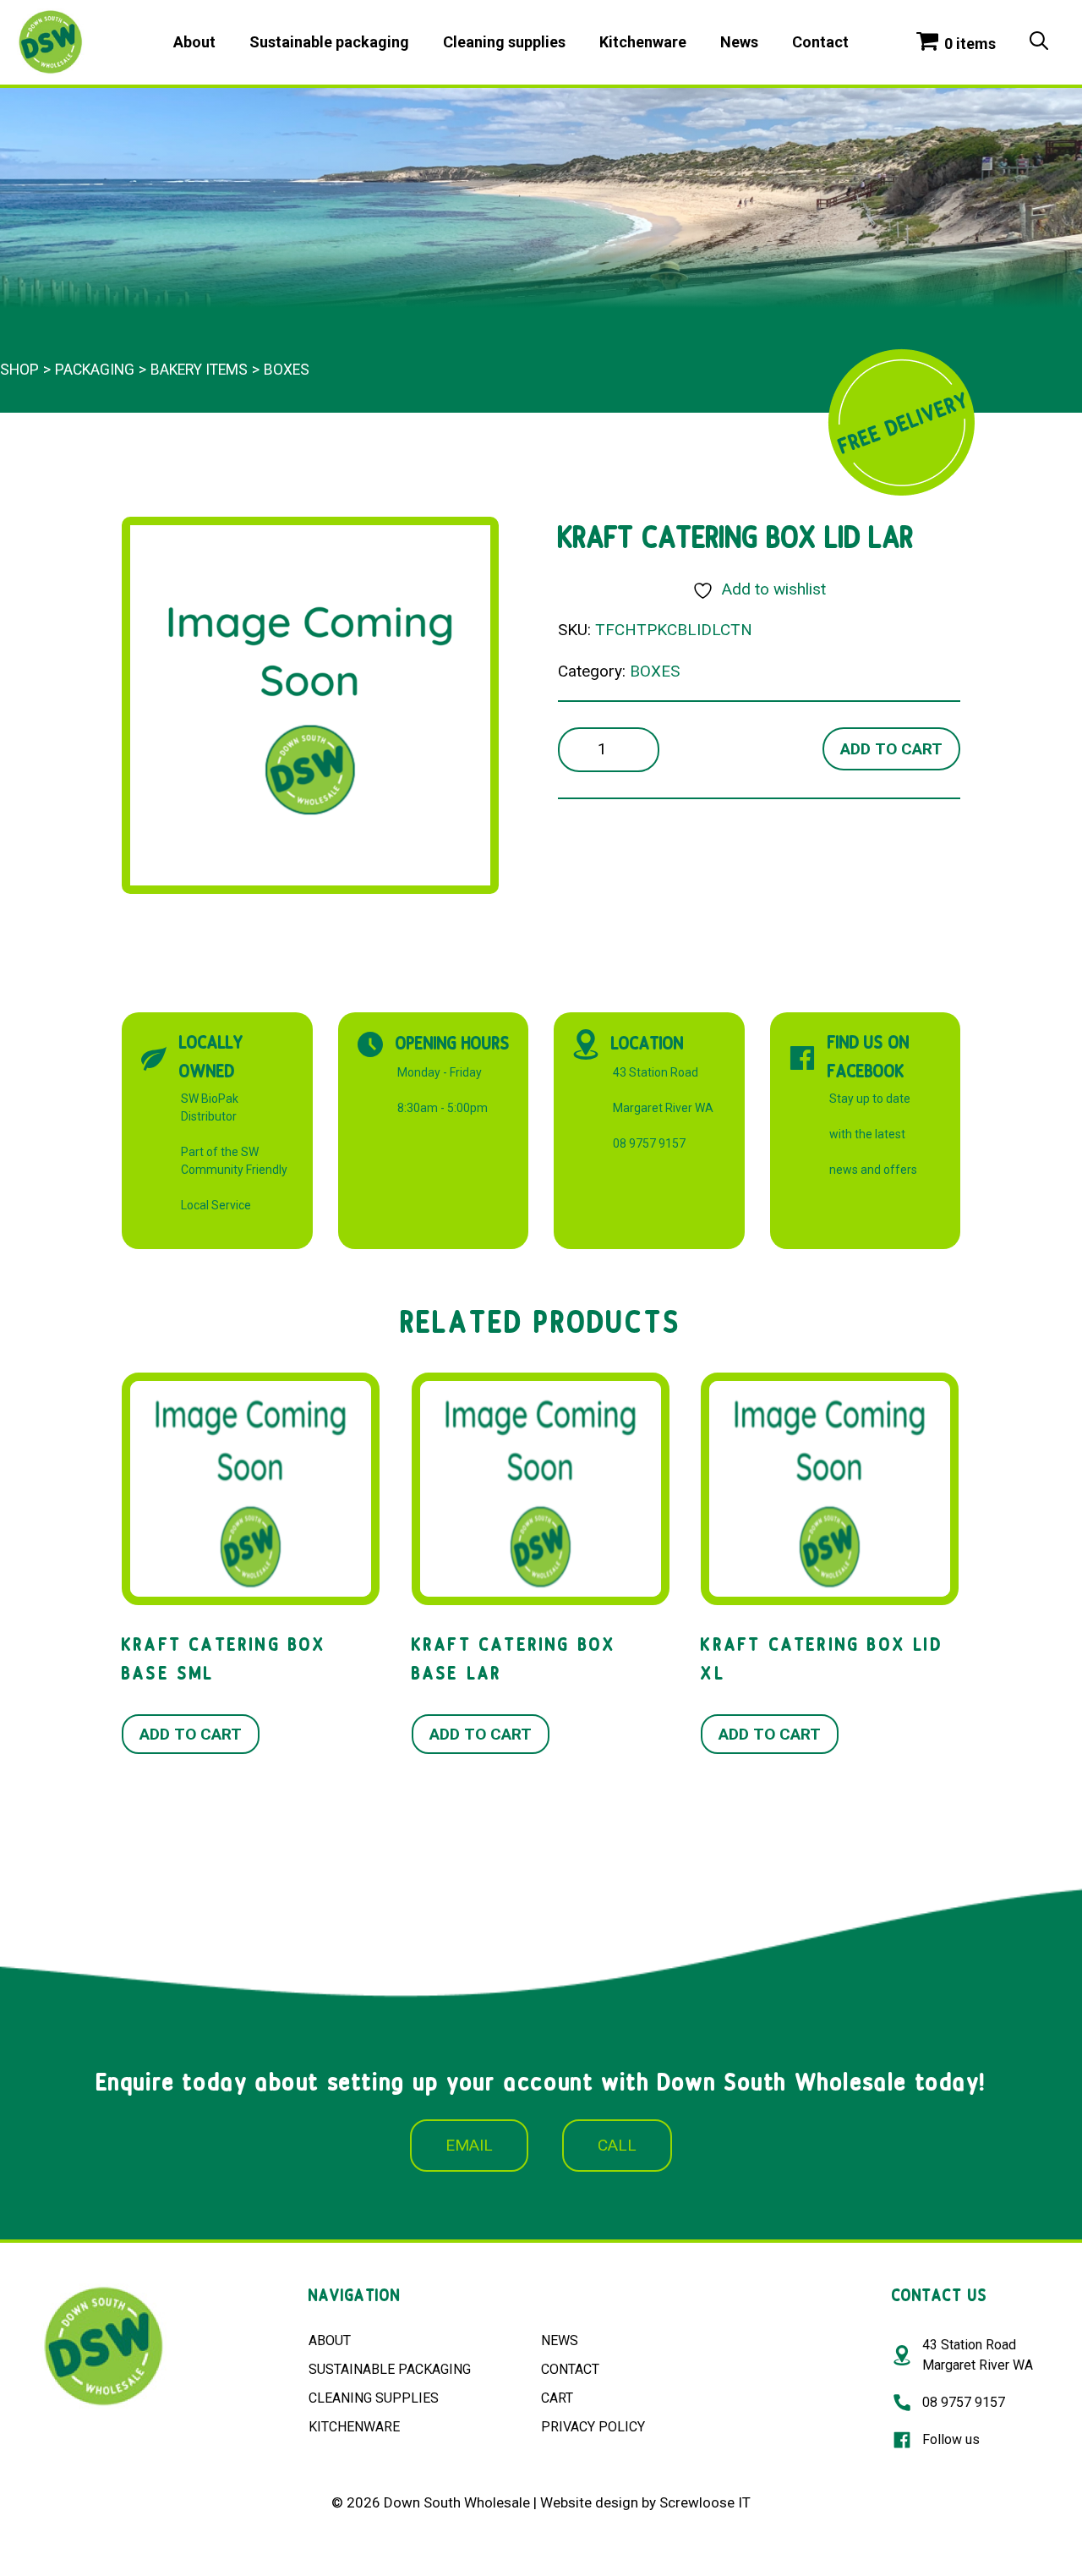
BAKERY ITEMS (199, 370)
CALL (617, 2145)
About (194, 42)
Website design (589, 2502)
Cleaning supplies (504, 42)
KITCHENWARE (354, 2427)
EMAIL (469, 2145)
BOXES (287, 370)
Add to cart (891, 749)
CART (557, 2398)
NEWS (560, 2340)
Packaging (95, 370)
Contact (820, 42)
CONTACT (570, 2369)
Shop (19, 370)
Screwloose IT (705, 2502)
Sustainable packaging (329, 42)
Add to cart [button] (191, 1734)
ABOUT (330, 2340)
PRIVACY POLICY (593, 2427)
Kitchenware (643, 42)
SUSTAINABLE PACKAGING (390, 2369)
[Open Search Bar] (1039, 42)
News (739, 42)
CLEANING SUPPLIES (374, 2398)
